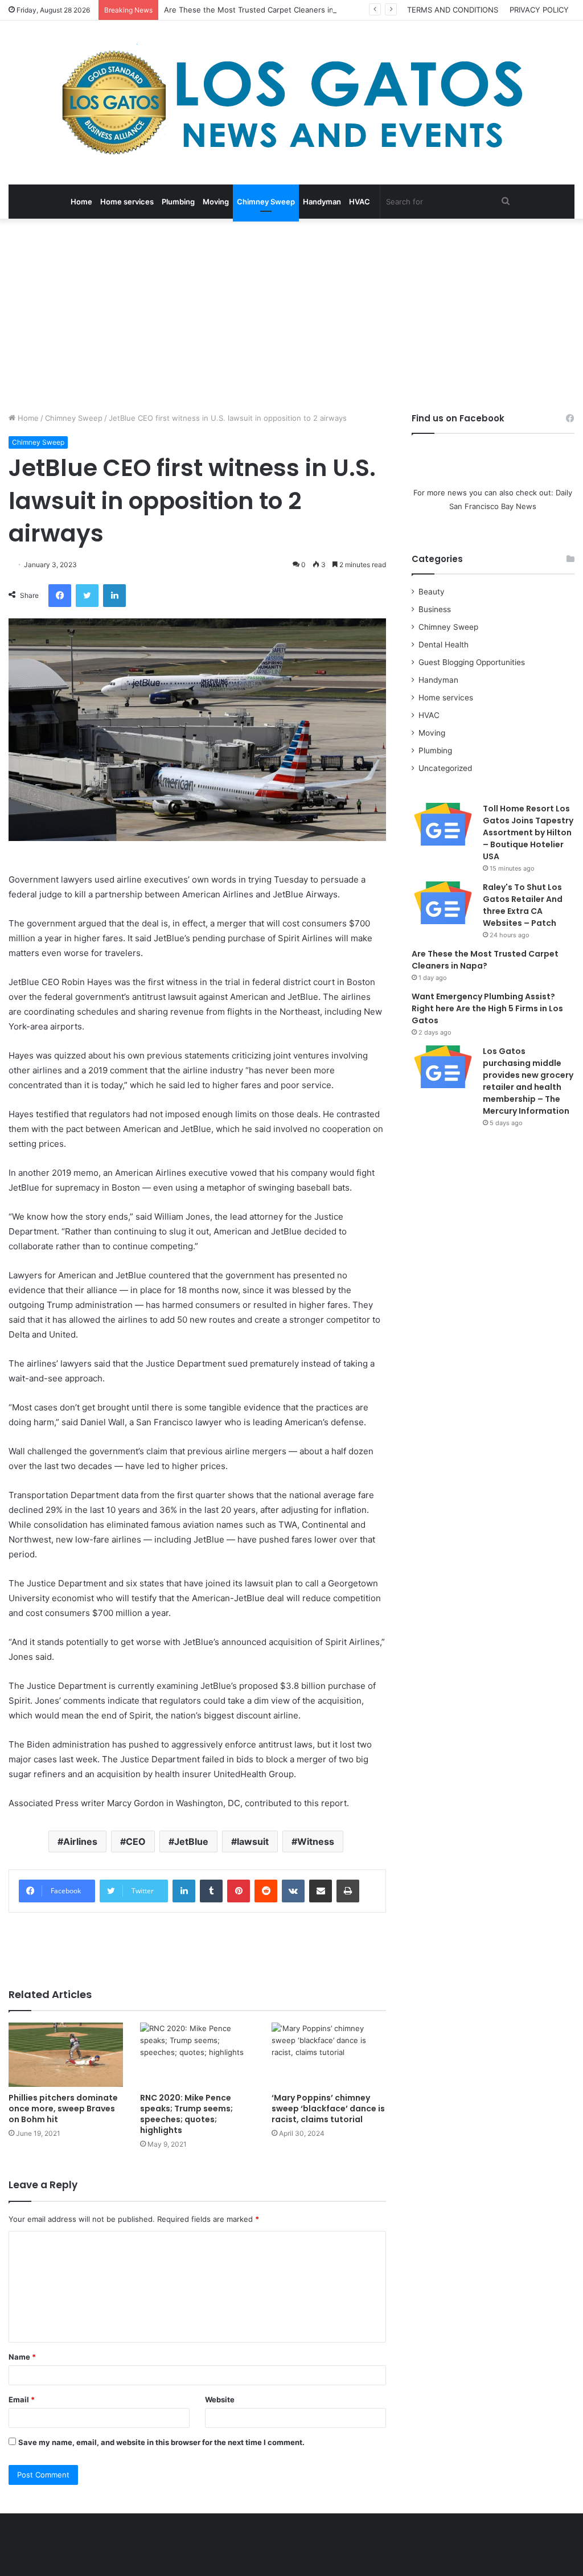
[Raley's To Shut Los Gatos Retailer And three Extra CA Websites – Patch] (443, 903)
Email (22, 2399)
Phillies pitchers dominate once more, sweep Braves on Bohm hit (63, 2109)
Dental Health (444, 645)
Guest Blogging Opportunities (472, 662)
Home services (127, 202)
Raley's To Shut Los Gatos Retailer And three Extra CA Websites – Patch (523, 905)
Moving (216, 202)
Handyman (322, 202)
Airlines (80, 1841)
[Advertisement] (291, 315)
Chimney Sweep (266, 202)
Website (220, 2399)
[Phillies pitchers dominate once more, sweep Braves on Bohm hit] (66, 2055)
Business (435, 609)
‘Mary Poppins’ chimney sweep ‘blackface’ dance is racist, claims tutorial (328, 2109)
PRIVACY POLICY (539, 10)
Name (22, 2357)
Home (81, 202)
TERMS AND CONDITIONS (453, 10)
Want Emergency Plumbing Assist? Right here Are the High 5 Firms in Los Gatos (487, 1008)
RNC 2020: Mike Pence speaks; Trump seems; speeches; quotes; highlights (186, 2114)
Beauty (432, 592)
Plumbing (178, 202)
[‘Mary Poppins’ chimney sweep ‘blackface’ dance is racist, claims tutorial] (329, 2055)
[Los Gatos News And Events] (291, 102)
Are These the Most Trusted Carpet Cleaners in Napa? (261, 10)
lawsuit (253, 1841)
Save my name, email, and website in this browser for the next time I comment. (161, 2442)
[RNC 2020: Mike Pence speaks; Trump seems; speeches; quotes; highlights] (197, 2055)
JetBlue (191, 1841)
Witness (316, 1841)
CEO (136, 1841)
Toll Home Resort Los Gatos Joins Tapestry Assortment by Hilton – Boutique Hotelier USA (528, 832)
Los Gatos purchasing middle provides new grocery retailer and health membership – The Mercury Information (528, 1081)
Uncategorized (445, 768)
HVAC (360, 202)
